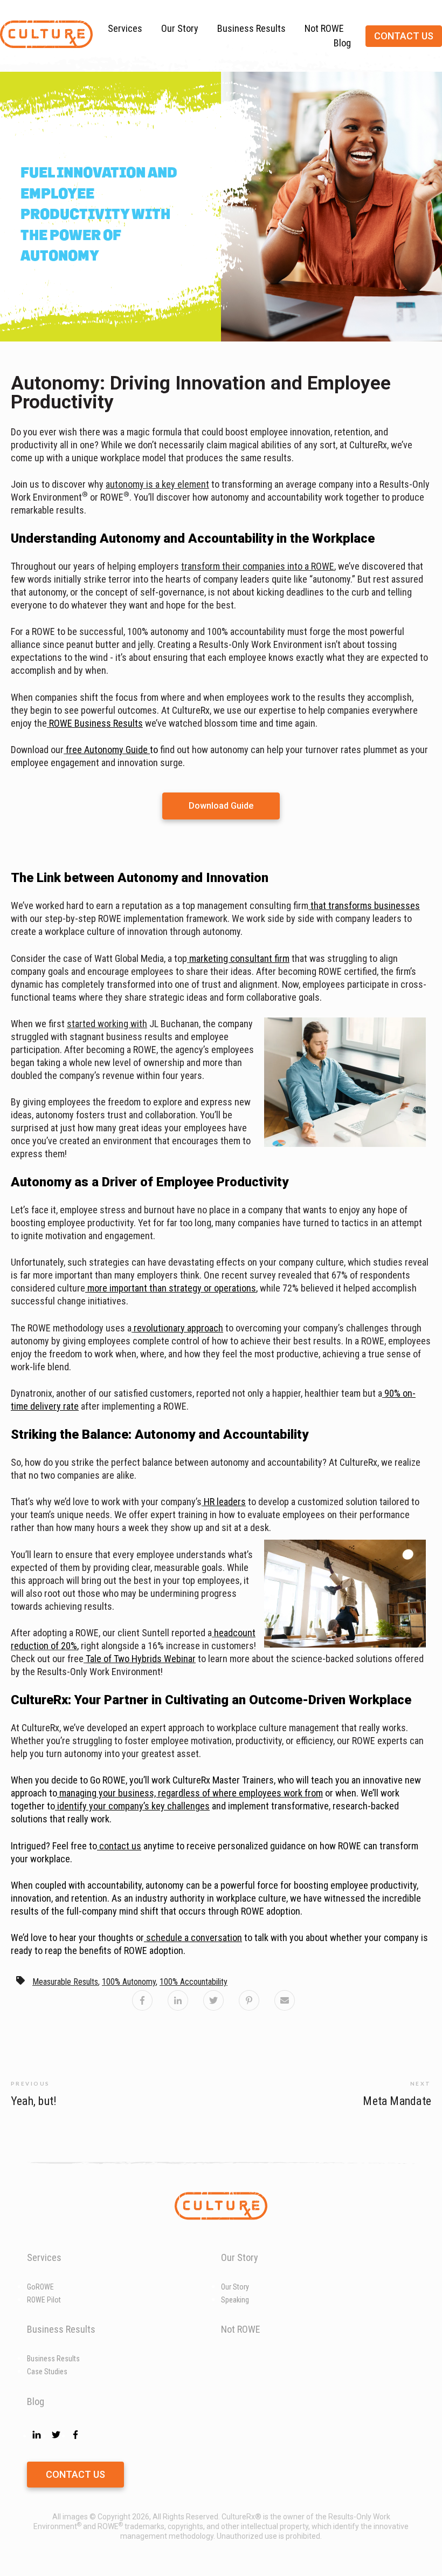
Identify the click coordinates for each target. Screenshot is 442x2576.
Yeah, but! (34, 2101)
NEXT (421, 2083)
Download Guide (221, 806)
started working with (107, 1024)
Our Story (180, 28)
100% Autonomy (129, 1982)
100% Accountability (194, 1982)
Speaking (235, 2300)
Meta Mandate (397, 2101)
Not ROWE (324, 28)
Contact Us (75, 2474)
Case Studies (47, 2372)
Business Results (251, 28)
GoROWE (40, 2287)
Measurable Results (65, 1982)
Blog (342, 43)
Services (125, 28)
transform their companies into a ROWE (258, 566)
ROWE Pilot (44, 2300)
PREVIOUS (30, 2083)
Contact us (404, 36)
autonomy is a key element (157, 484)
